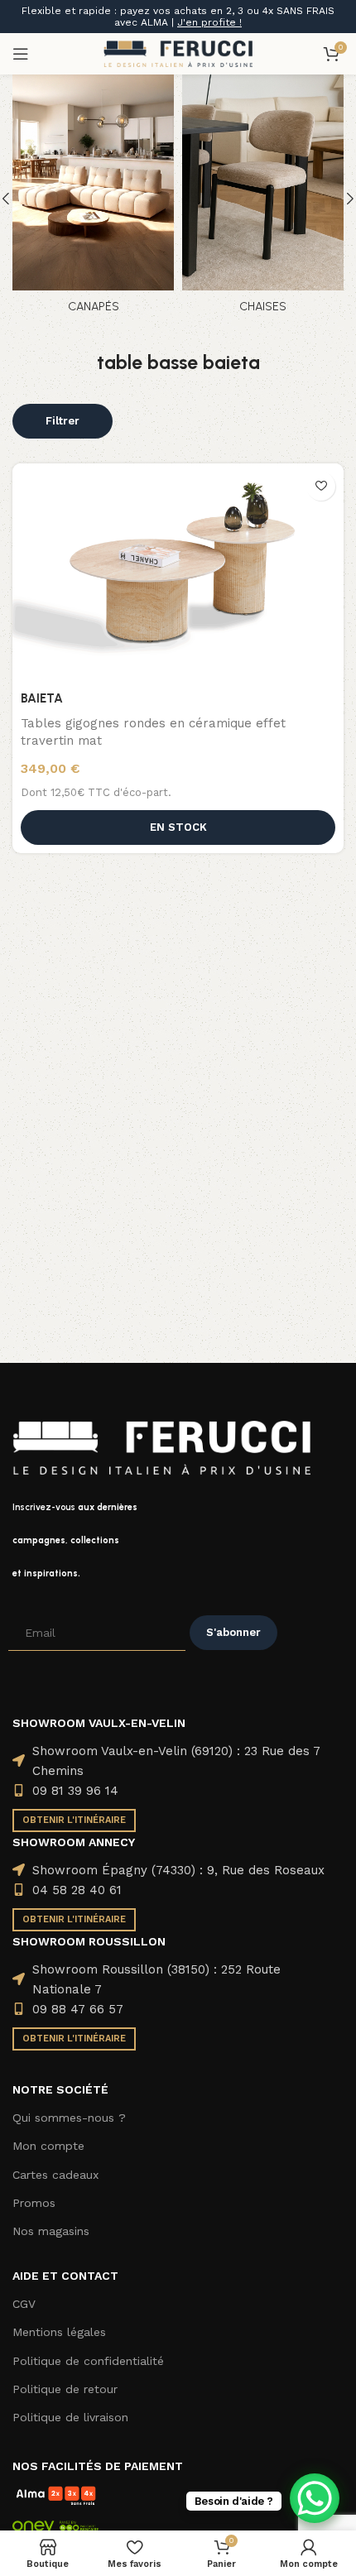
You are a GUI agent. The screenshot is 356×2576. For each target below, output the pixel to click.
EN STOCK (178, 827)
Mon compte (48, 2146)
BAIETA (42, 698)
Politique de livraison (70, 2417)
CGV (24, 2304)
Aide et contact (65, 2276)
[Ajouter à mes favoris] (321, 486)
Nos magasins (51, 2231)
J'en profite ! (209, 22)
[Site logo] (178, 53)
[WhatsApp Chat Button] (315, 2498)
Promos (34, 2203)
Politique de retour (65, 2389)
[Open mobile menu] (21, 54)
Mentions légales (59, 2332)
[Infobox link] (178, 1541)
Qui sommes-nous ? (69, 2118)
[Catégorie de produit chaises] (263, 199)
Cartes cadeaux (55, 2175)
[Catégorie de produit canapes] (93, 199)
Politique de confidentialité (88, 2361)
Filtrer (63, 421)
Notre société (60, 2089)
